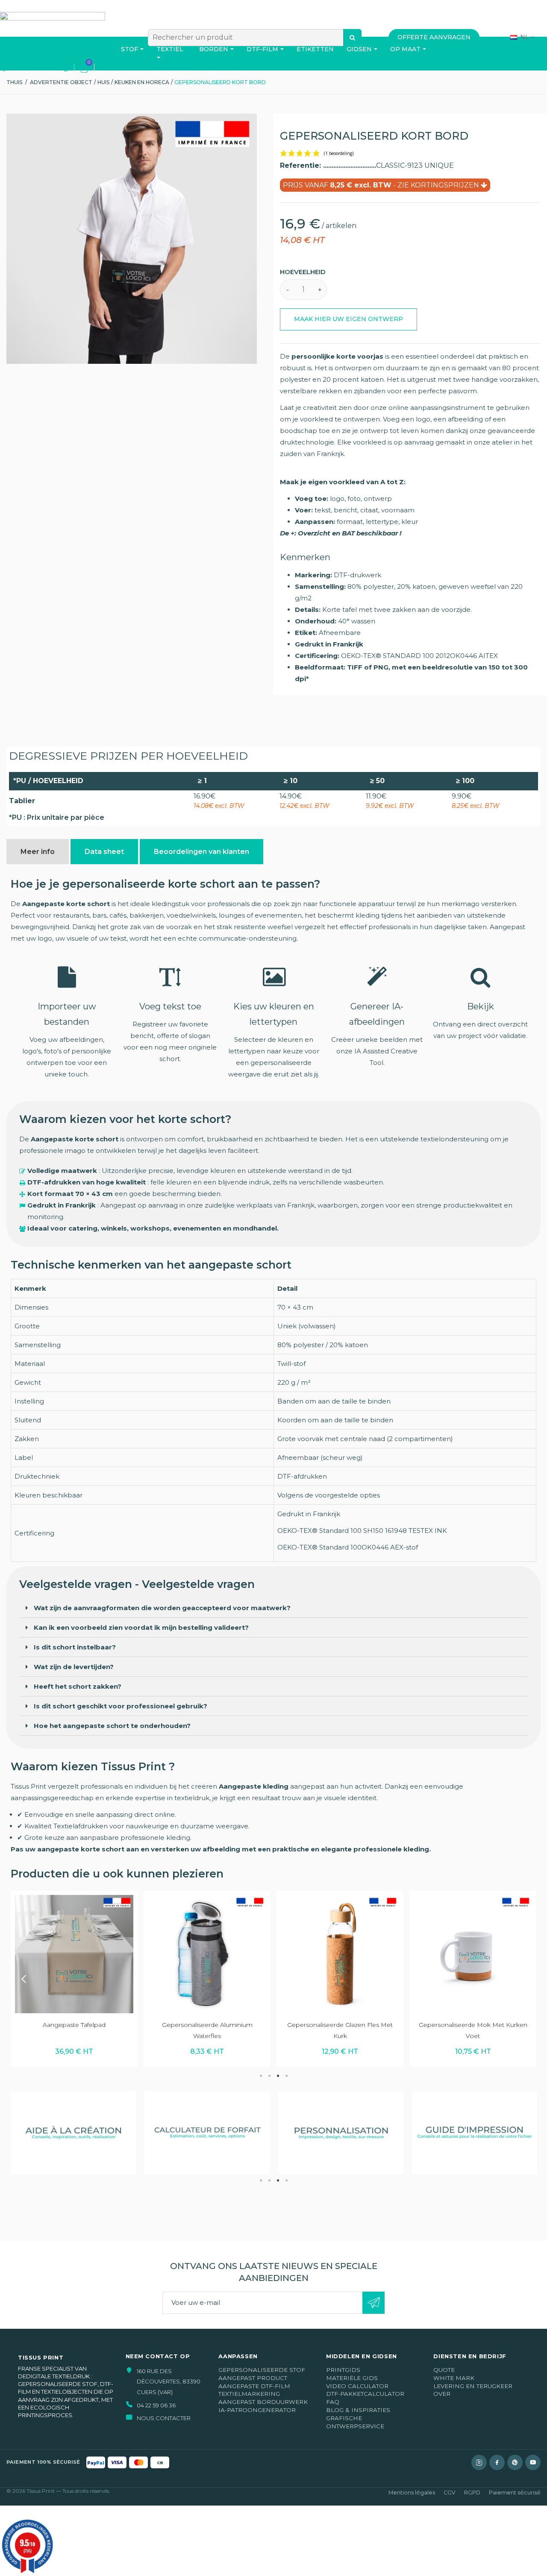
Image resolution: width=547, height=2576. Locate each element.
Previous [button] (24, 1979)
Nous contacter (164, 2418)
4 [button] (286, 2076)
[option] (74, 1978)
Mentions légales (412, 2493)
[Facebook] (497, 2462)
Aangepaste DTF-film (254, 2386)
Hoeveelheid (303, 272)
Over (442, 2394)
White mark (454, 2378)
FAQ (333, 2402)
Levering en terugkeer (473, 2386)
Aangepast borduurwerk (263, 2402)
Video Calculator (357, 2386)
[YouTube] (533, 2462)
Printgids (343, 2370)
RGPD (472, 2493)
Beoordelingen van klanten (201, 852)
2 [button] (269, 2076)
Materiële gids (352, 2378)
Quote (444, 2370)
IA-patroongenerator (257, 2410)
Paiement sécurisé (515, 2493)
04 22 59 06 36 (31, 68)
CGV (450, 2493)
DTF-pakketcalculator (365, 2394)
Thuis (14, 82)
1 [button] (261, 2076)
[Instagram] (479, 2462)
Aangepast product (253, 2378)
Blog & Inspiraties (358, 2410)
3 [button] (278, 2076)
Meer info (38, 852)
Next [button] (523, 1979)
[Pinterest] (515, 2462)
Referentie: (301, 165)
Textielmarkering (249, 2394)
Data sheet (104, 852)
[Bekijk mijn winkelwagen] (84, 68)
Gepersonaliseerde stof (262, 2370)
